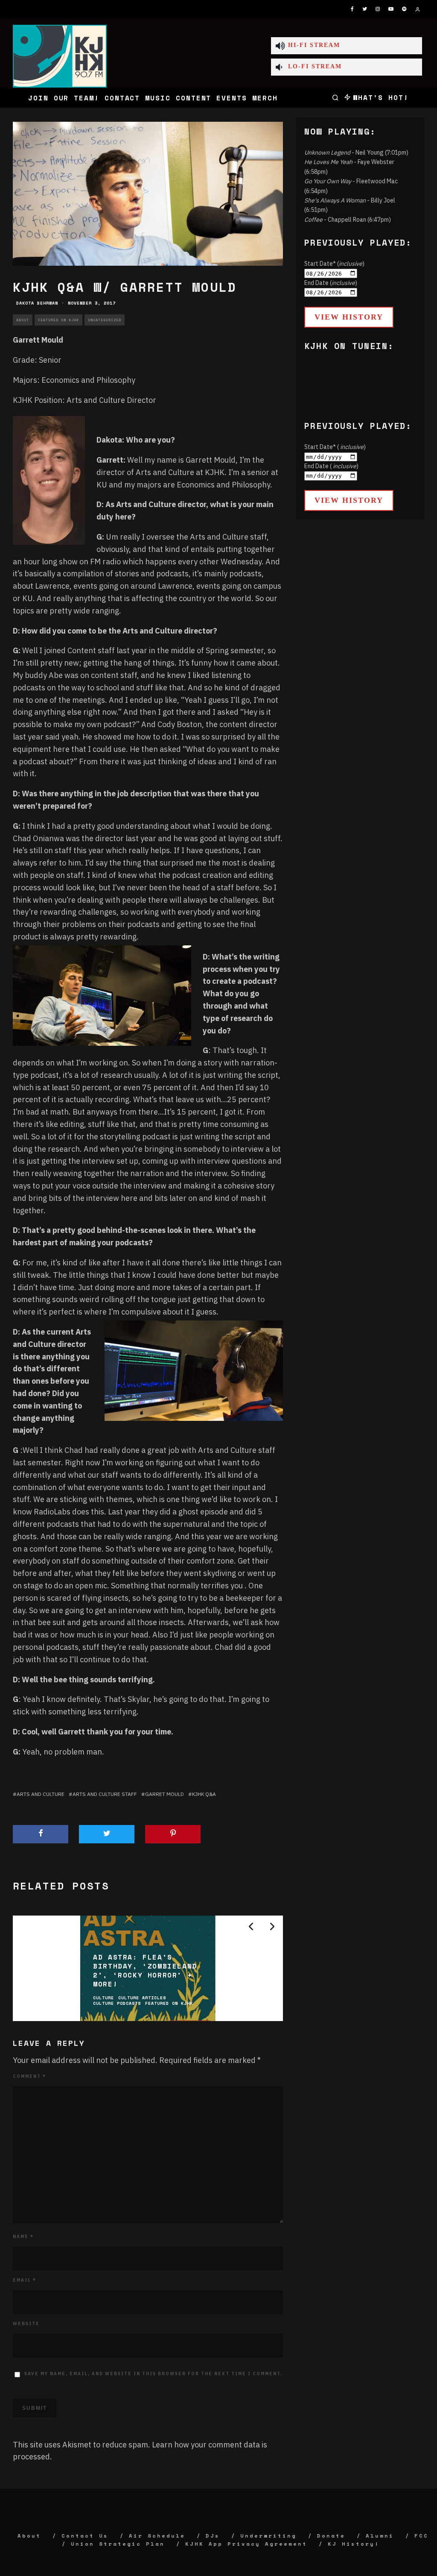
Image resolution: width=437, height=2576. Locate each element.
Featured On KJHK (58, 320)
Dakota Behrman (37, 303)
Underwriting (268, 2536)
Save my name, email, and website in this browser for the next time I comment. (153, 2374)
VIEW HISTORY (349, 317)
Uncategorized (105, 320)
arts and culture (41, 1794)
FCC (421, 2536)
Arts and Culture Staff (105, 1794)
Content (194, 98)
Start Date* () (334, 264)
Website (26, 2324)
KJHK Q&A (204, 1794)
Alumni (380, 2536)
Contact (122, 98)
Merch (265, 98)
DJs (213, 2536)
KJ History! (354, 2544)
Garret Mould (165, 1794)
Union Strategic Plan (118, 2544)
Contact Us (85, 2536)
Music (158, 98)
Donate (331, 2536)
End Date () (331, 283)
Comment (29, 2076)
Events (232, 98)
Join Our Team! (64, 98)
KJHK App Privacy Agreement (246, 2544)
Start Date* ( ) (335, 447)
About (23, 320)
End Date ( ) (331, 466)
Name (23, 2237)
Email (25, 2280)
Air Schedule (157, 2536)
